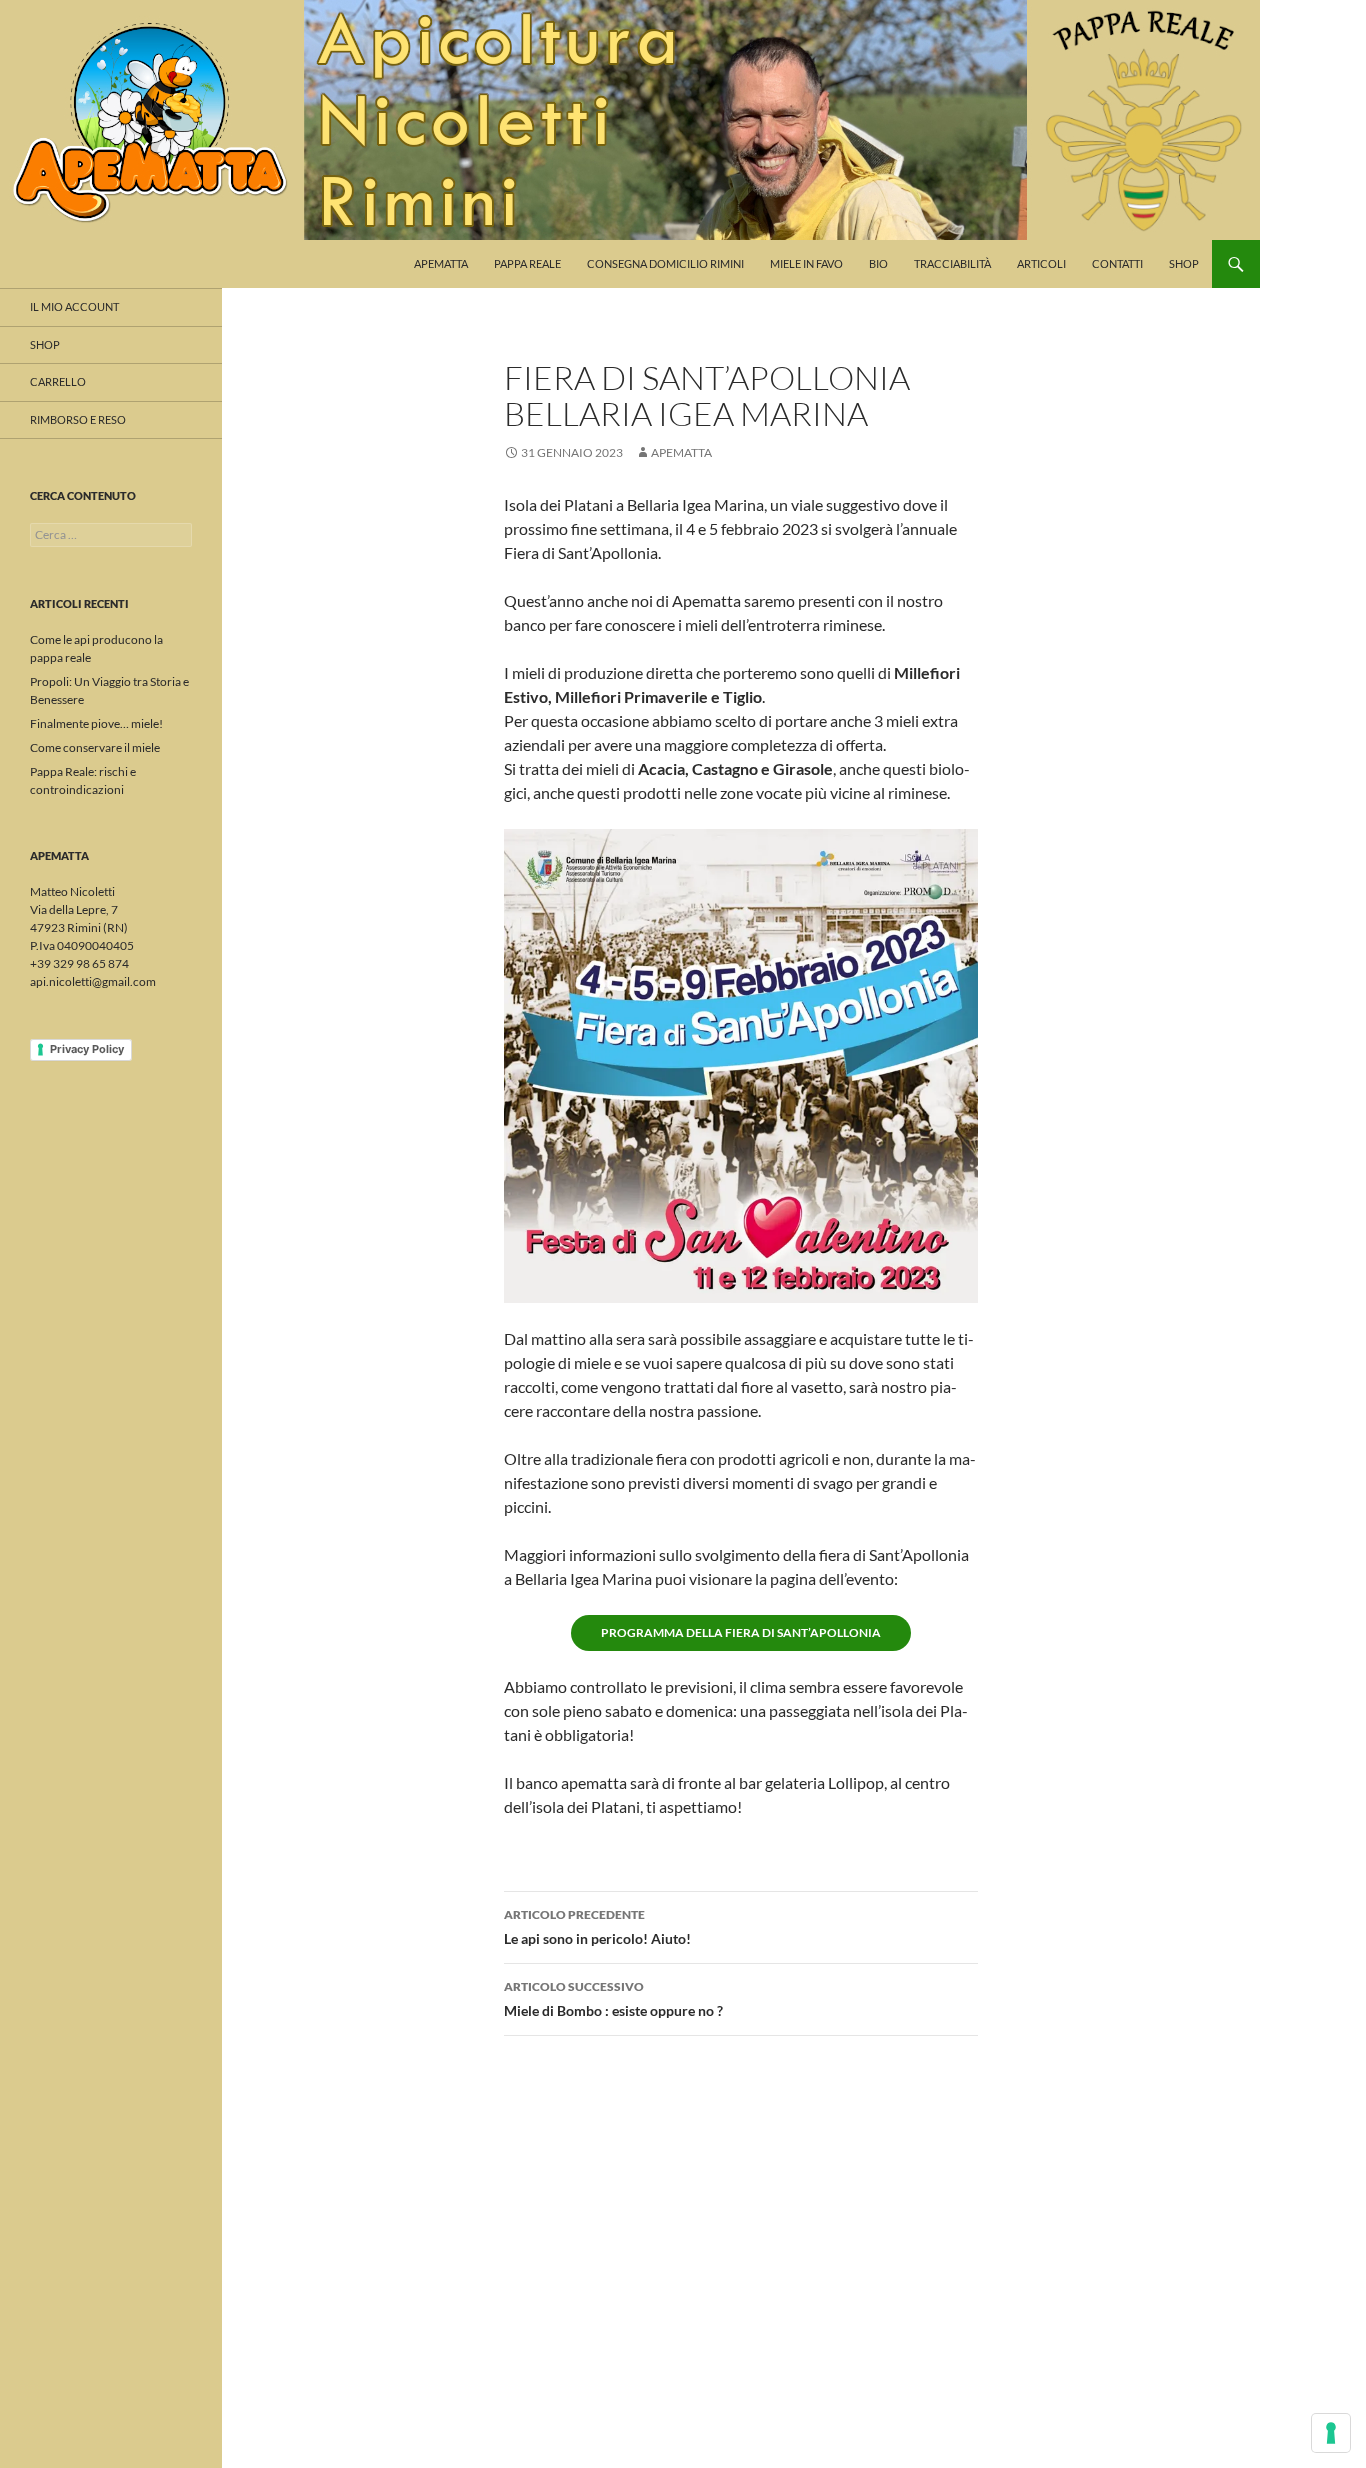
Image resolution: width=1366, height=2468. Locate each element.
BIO (878, 263)
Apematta (441, 263)
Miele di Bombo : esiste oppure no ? (613, 1999)
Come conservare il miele (95, 747)
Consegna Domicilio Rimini (665, 263)
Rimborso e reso (78, 419)
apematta (681, 452)
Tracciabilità (952, 263)
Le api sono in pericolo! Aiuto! (597, 1927)
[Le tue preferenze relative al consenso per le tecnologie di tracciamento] (1331, 2433)
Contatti (1117, 263)
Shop (1184, 263)
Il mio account (74, 306)
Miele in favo (806, 263)
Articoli (1041, 263)
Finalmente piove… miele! (96, 723)
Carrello (58, 381)
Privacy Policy (87, 1049)
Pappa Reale (527, 263)
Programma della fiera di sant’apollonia (741, 1632)
